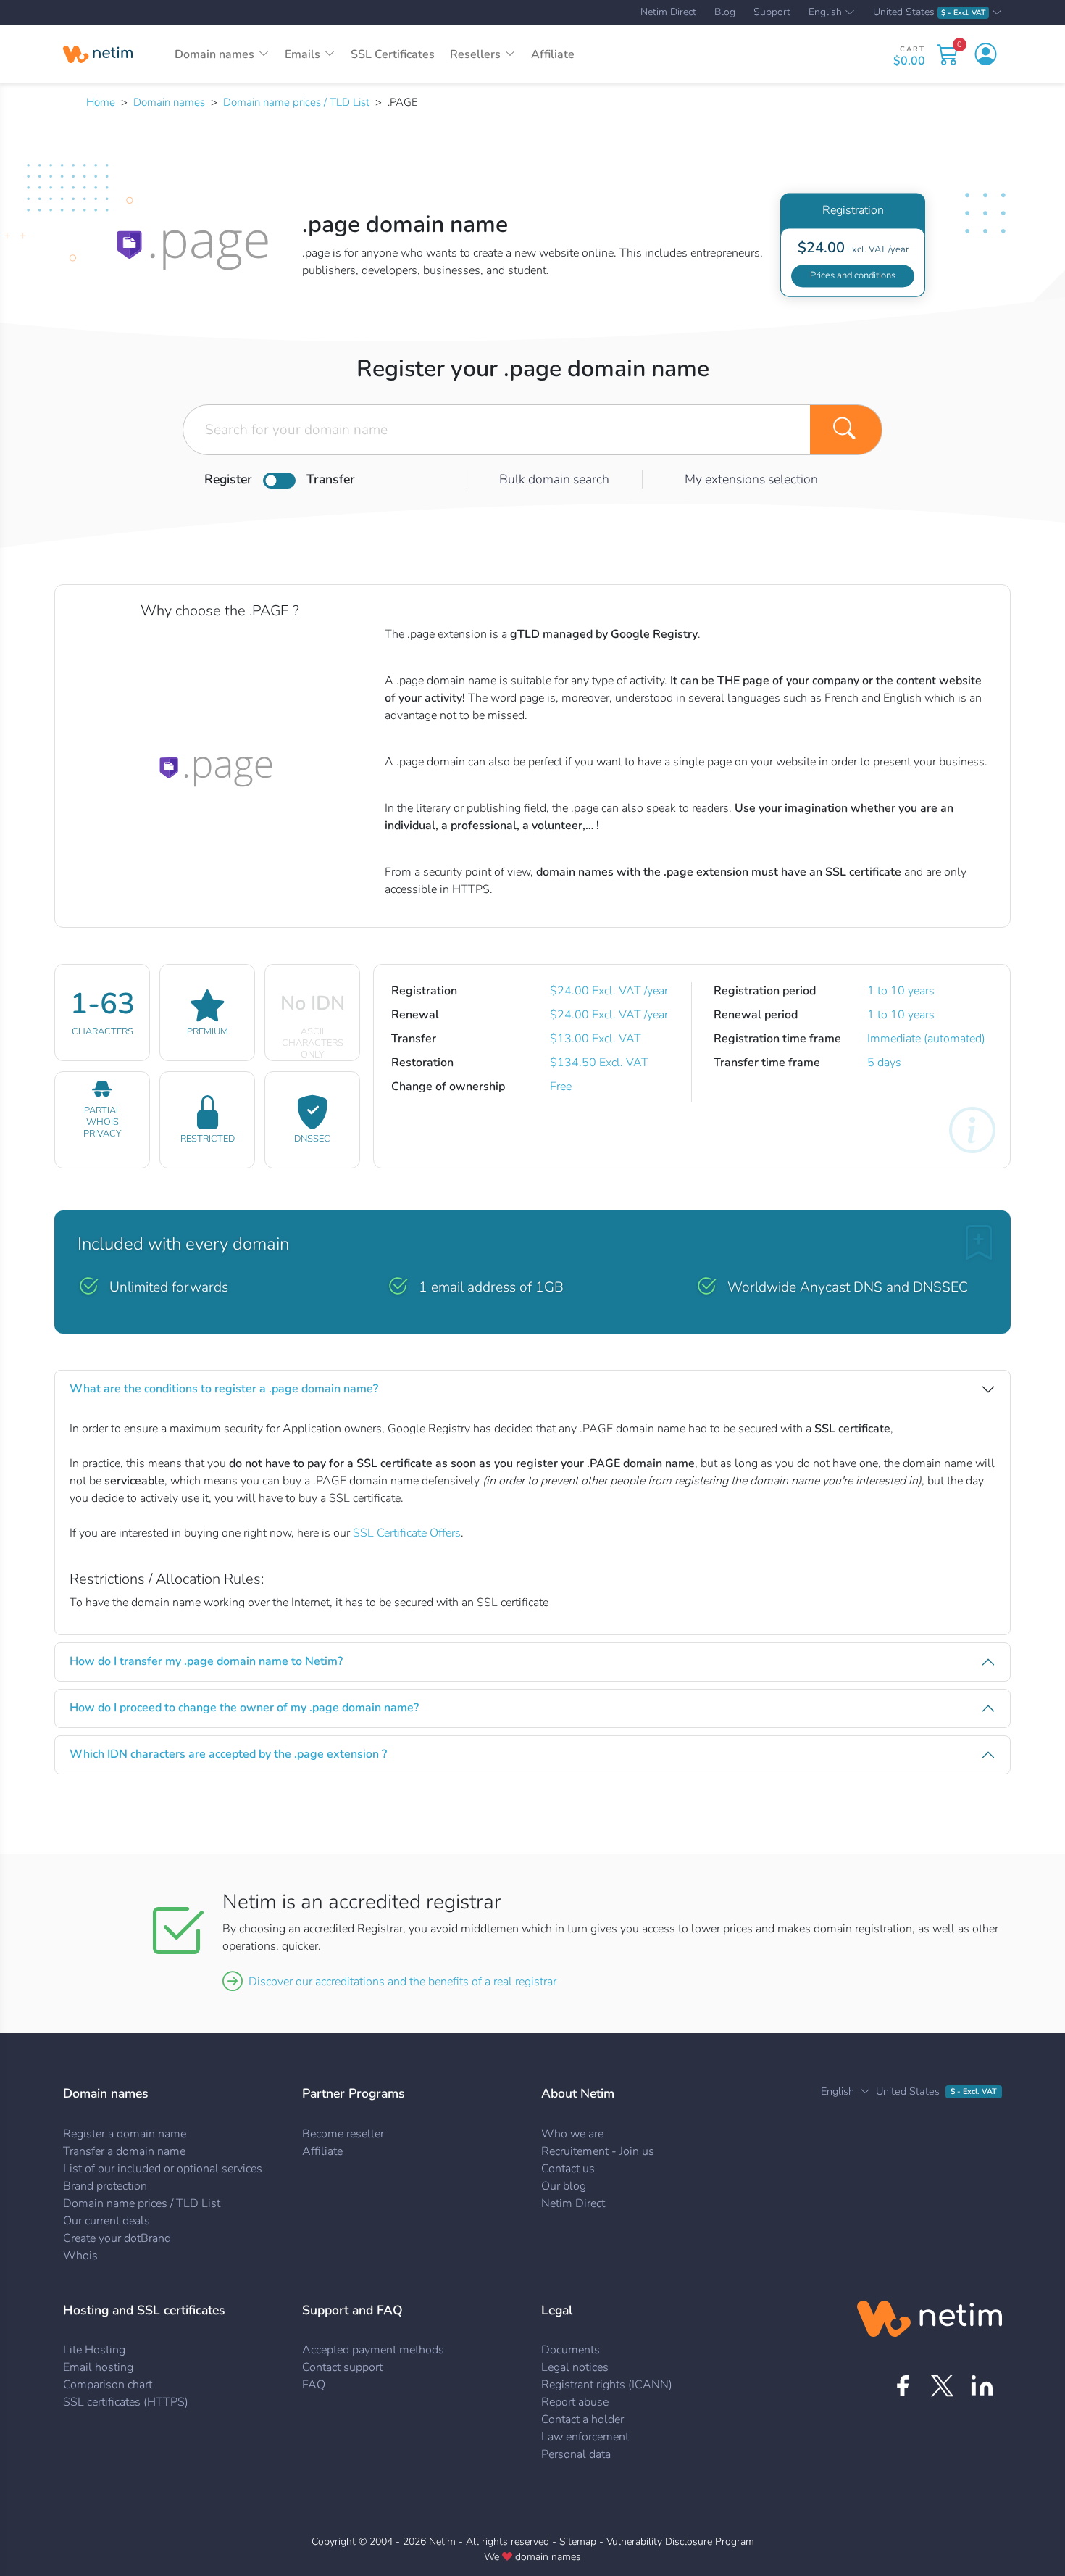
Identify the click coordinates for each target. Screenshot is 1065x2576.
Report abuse (575, 2402)
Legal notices (575, 2367)
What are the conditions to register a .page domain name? (224, 1389)
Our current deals (106, 2221)
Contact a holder (582, 2419)
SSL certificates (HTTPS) (126, 2402)
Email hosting (98, 2367)
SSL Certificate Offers (407, 1533)
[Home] (98, 54)
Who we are (572, 2134)
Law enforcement (585, 2437)
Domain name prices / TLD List (296, 102)
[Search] (846, 430)
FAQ (314, 2385)
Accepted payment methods (373, 2350)
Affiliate (553, 54)
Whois (80, 2256)
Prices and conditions (853, 275)
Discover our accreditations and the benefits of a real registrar (402, 1982)
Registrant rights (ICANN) (607, 2385)
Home (101, 102)
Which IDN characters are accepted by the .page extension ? (228, 1754)
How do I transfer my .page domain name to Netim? (206, 1661)
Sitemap (578, 2542)
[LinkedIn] (982, 2386)
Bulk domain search (554, 479)
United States (929, 13)
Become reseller (343, 2134)
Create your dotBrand (117, 2238)
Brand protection (105, 2186)
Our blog (564, 2186)
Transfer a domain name (124, 2151)
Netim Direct (668, 12)
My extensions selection (751, 479)
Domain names (169, 102)
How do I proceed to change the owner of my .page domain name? (244, 1708)
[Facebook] (902, 2386)
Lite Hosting (94, 2350)
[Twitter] (942, 2386)
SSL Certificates (393, 54)
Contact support (342, 2367)
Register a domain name (125, 2134)
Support (772, 12)
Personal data (576, 2454)
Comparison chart (108, 2385)
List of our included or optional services (163, 2169)
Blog (725, 12)
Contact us (568, 2169)
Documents (571, 2350)
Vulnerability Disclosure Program (680, 2542)
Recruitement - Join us (598, 2151)
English (825, 13)
